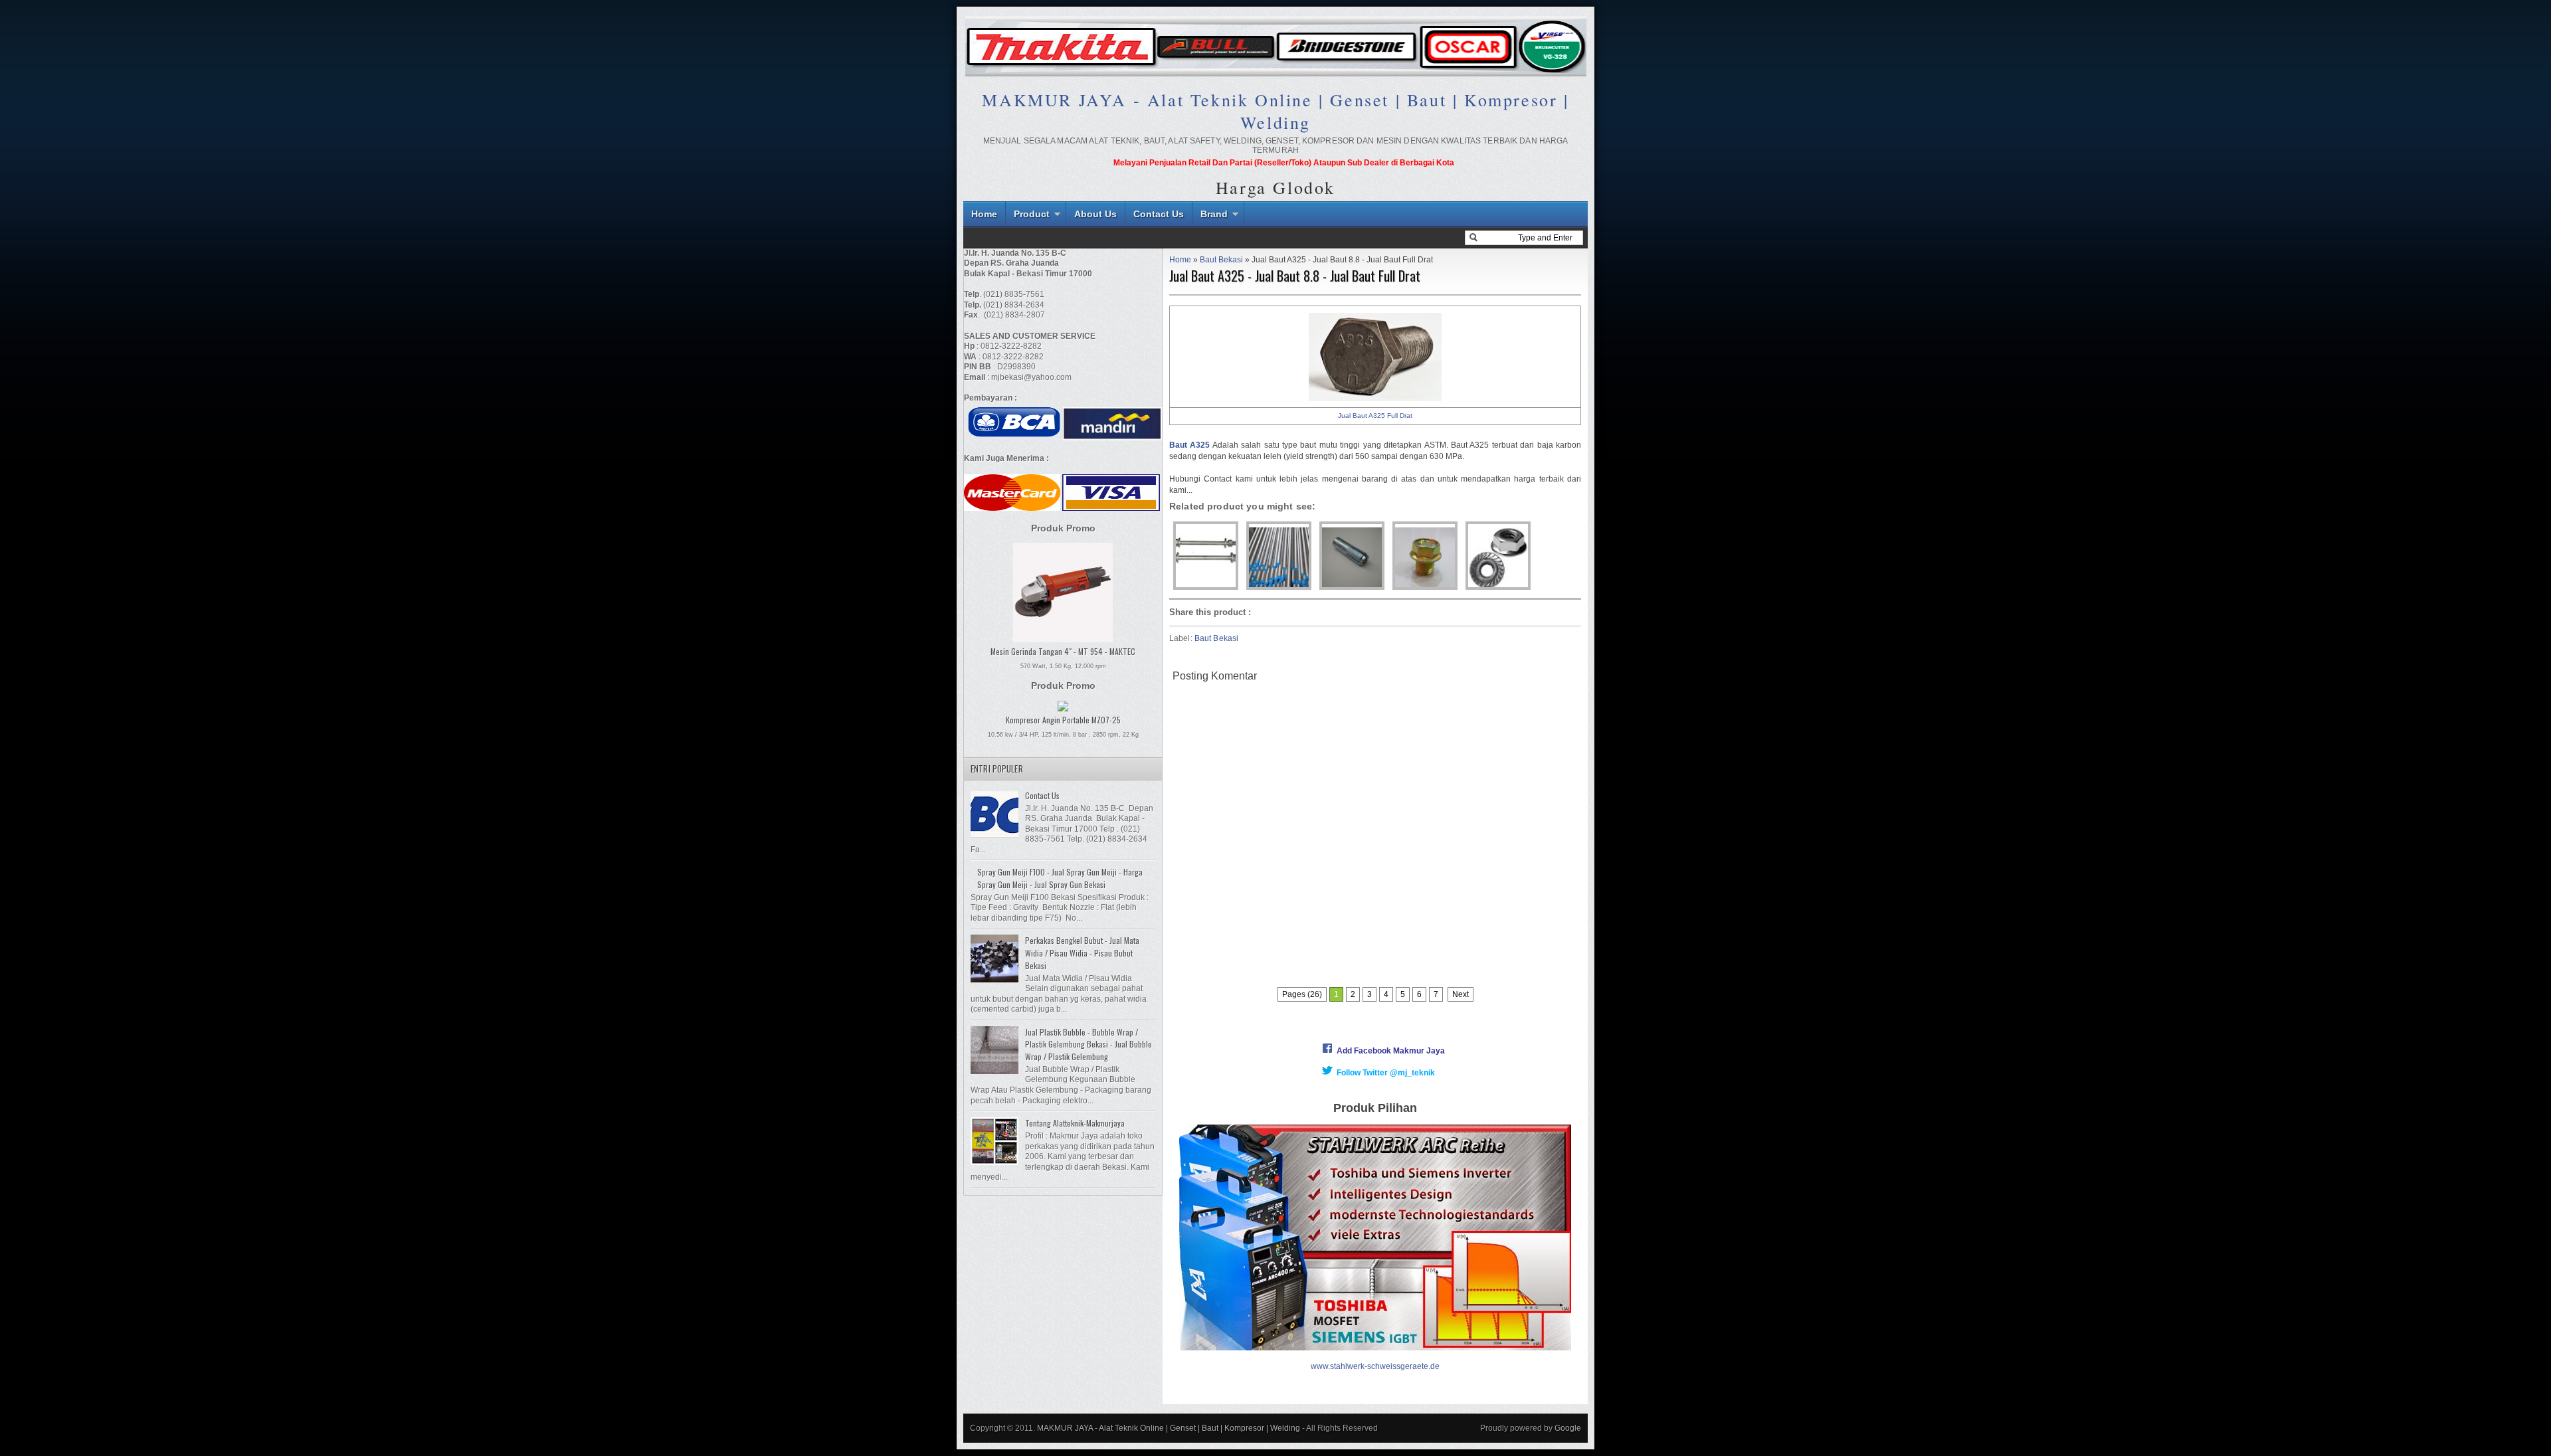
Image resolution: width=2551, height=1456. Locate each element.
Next (1461, 994)
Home (984, 214)
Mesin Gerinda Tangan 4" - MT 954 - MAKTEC (1063, 651)
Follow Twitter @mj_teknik (1386, 1073)
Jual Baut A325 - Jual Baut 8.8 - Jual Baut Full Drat (1295, 276)
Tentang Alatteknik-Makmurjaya (1075, 1123)
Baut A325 (1189, 445)
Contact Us (1159, 214)
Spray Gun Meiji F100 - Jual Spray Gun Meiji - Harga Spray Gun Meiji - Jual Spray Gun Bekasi (1060, 878)
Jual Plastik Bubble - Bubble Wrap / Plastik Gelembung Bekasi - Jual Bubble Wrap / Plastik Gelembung (1088, 1044)
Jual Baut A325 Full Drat (1375, 415)
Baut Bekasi (1221, 260)
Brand (1214, 214)
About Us (1095, 214)
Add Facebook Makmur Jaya (1391, 1051)
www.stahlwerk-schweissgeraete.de (1375, 1366)
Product (1032, 214)
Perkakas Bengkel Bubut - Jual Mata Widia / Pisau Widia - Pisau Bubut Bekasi (1082, 953)
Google (1568, 1428)
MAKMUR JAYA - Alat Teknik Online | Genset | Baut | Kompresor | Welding (1275, 111)
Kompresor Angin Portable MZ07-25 (1063, 720)
